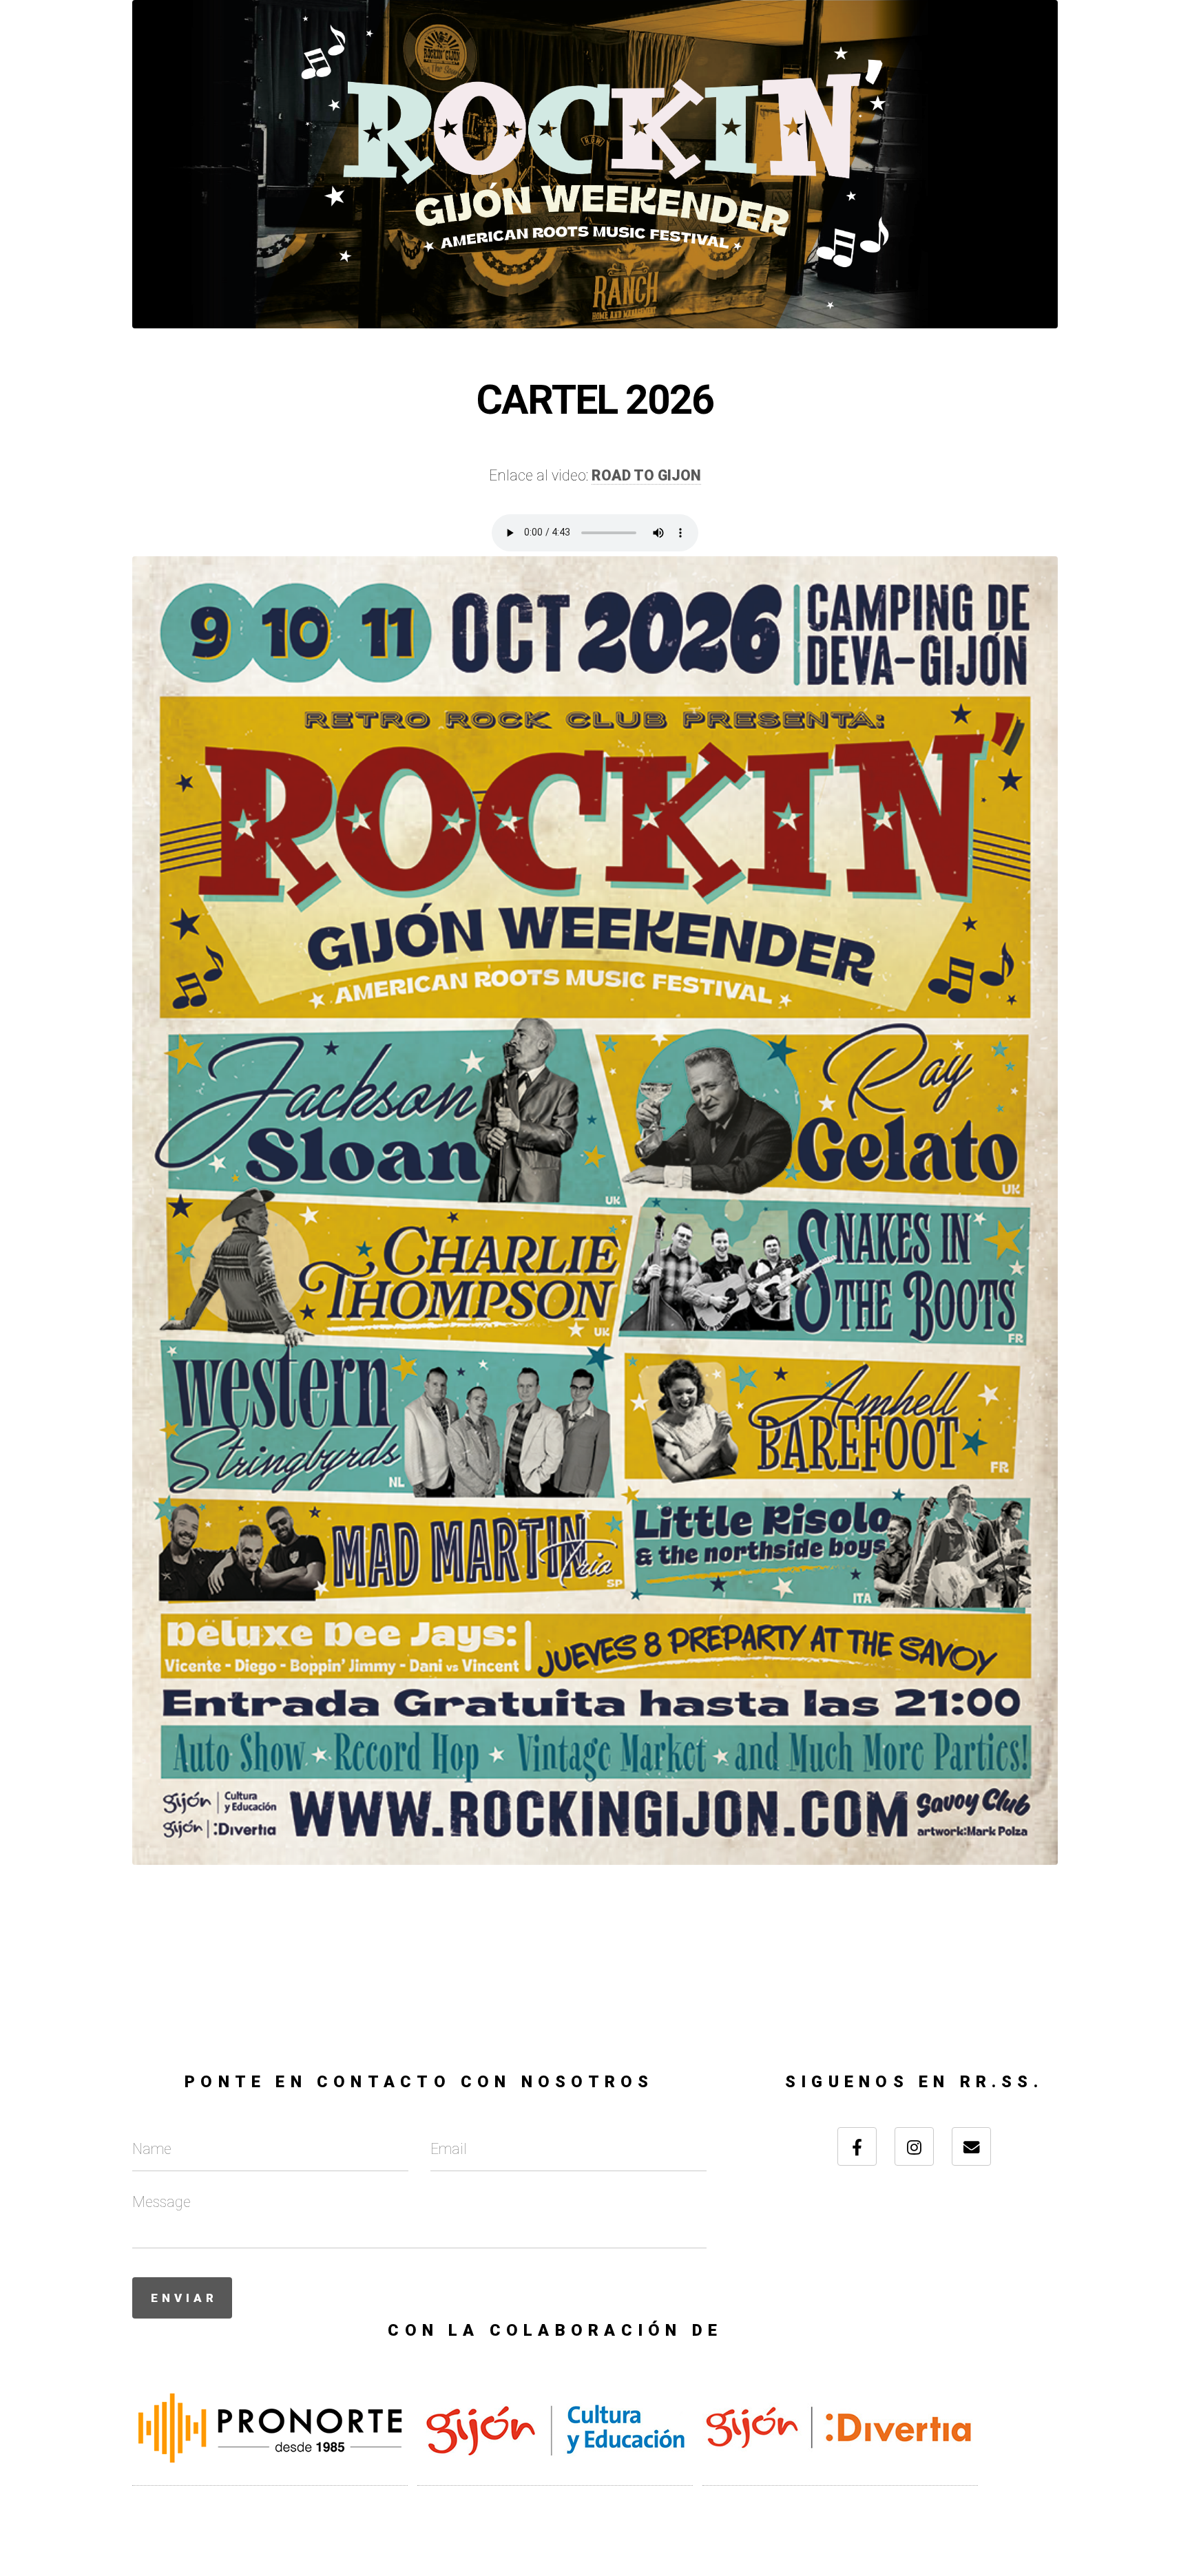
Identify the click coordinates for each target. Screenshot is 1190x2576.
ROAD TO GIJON (646, 475)
